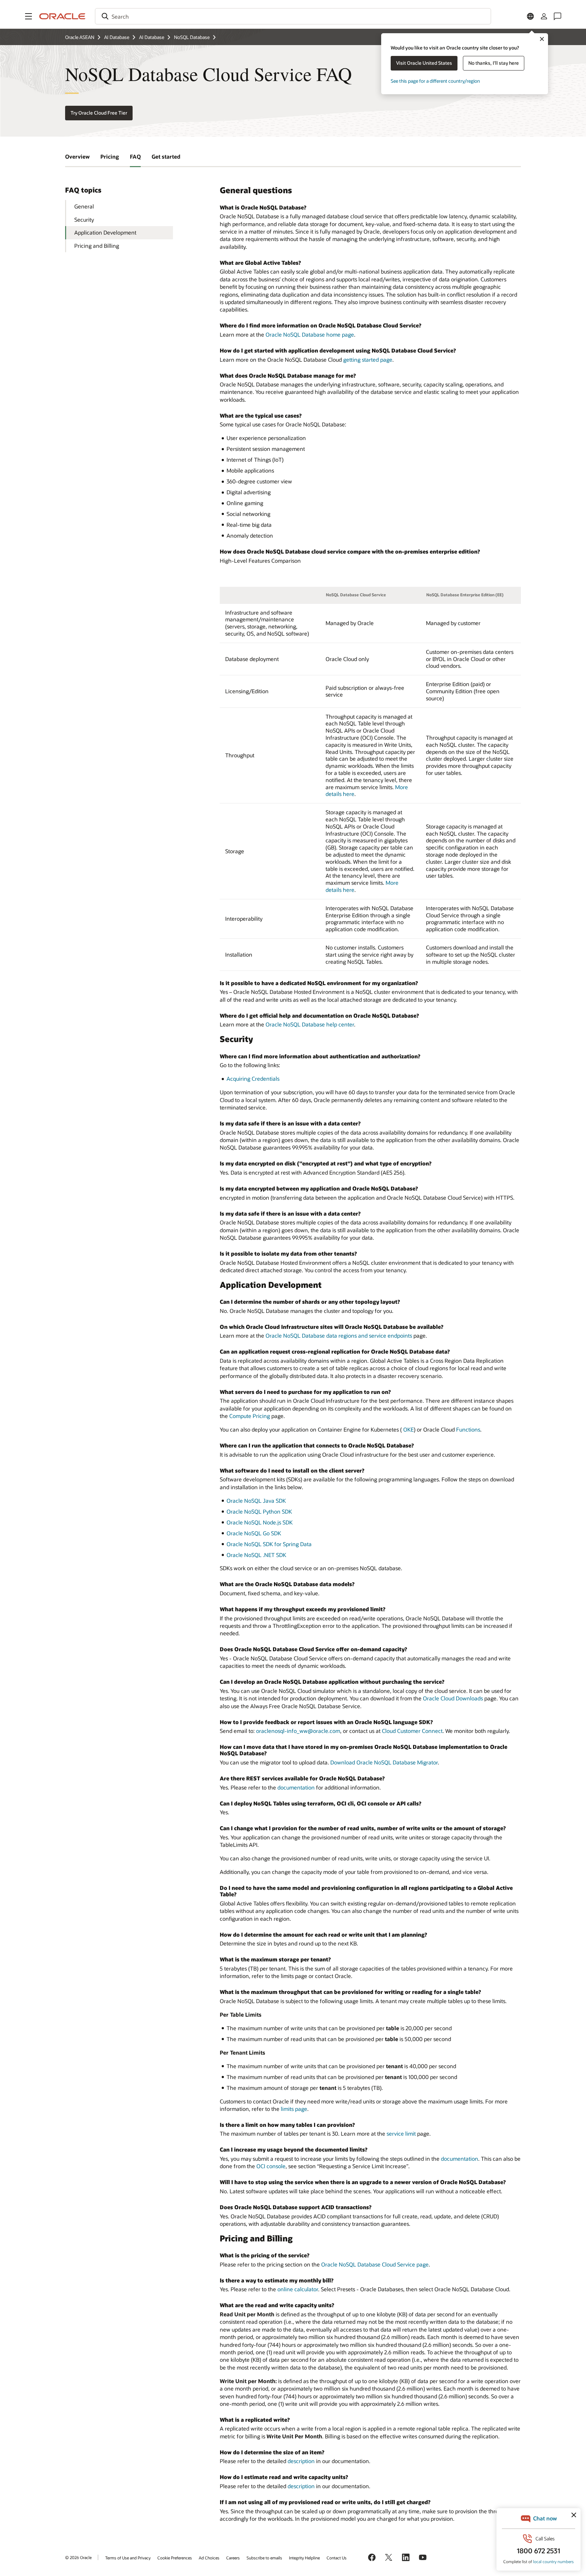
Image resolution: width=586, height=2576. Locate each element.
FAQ (135, 156)
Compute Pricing (250, 1416)
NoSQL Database (192, 37)
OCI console (271, 2166)
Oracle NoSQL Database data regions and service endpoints (339, 1335)
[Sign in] (544, 16)
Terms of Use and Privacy (128, 2558)
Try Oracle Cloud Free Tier (99, 113)
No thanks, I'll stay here (494, 63)
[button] (28, 16)
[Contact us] (558, 16)
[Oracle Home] (62, 16)
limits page (294, 2109)
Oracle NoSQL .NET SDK (256, 1555)
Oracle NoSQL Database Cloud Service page (375, 2264)
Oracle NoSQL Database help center (310, 1024)
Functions (468, 1429)
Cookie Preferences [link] (175, 2558)
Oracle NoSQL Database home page (310, 334)
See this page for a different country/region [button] (435, 81)
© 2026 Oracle (78, 2557)
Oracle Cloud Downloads (453, 1698)
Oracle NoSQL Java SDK (256, 1501)
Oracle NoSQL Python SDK (259, 1511)
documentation (296, 1787)
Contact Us (337, 2558)
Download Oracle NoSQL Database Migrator (384, 1762)
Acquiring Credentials (253, 1079)
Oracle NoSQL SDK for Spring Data (269, 1544)
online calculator (298, 2289)
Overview (77, 156)
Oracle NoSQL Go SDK (254, 1533)
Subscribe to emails (264, 2558)
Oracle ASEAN (80, 37)
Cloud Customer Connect (412, 1731)
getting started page (368, 360)
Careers (233, 2558)
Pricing (110, 156)
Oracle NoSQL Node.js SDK (260, 1522)
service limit (401, 2133)
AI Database (117, 37)
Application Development (105, 232)
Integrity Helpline (304, 2558)
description (301, 2461)
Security (84, 219)
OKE (408, 1429)
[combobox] (293, 16)
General (84, 206)
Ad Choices (209, 2558)
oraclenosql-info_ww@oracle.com (298, 1731)
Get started (166, 156)
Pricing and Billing (97, 246)
